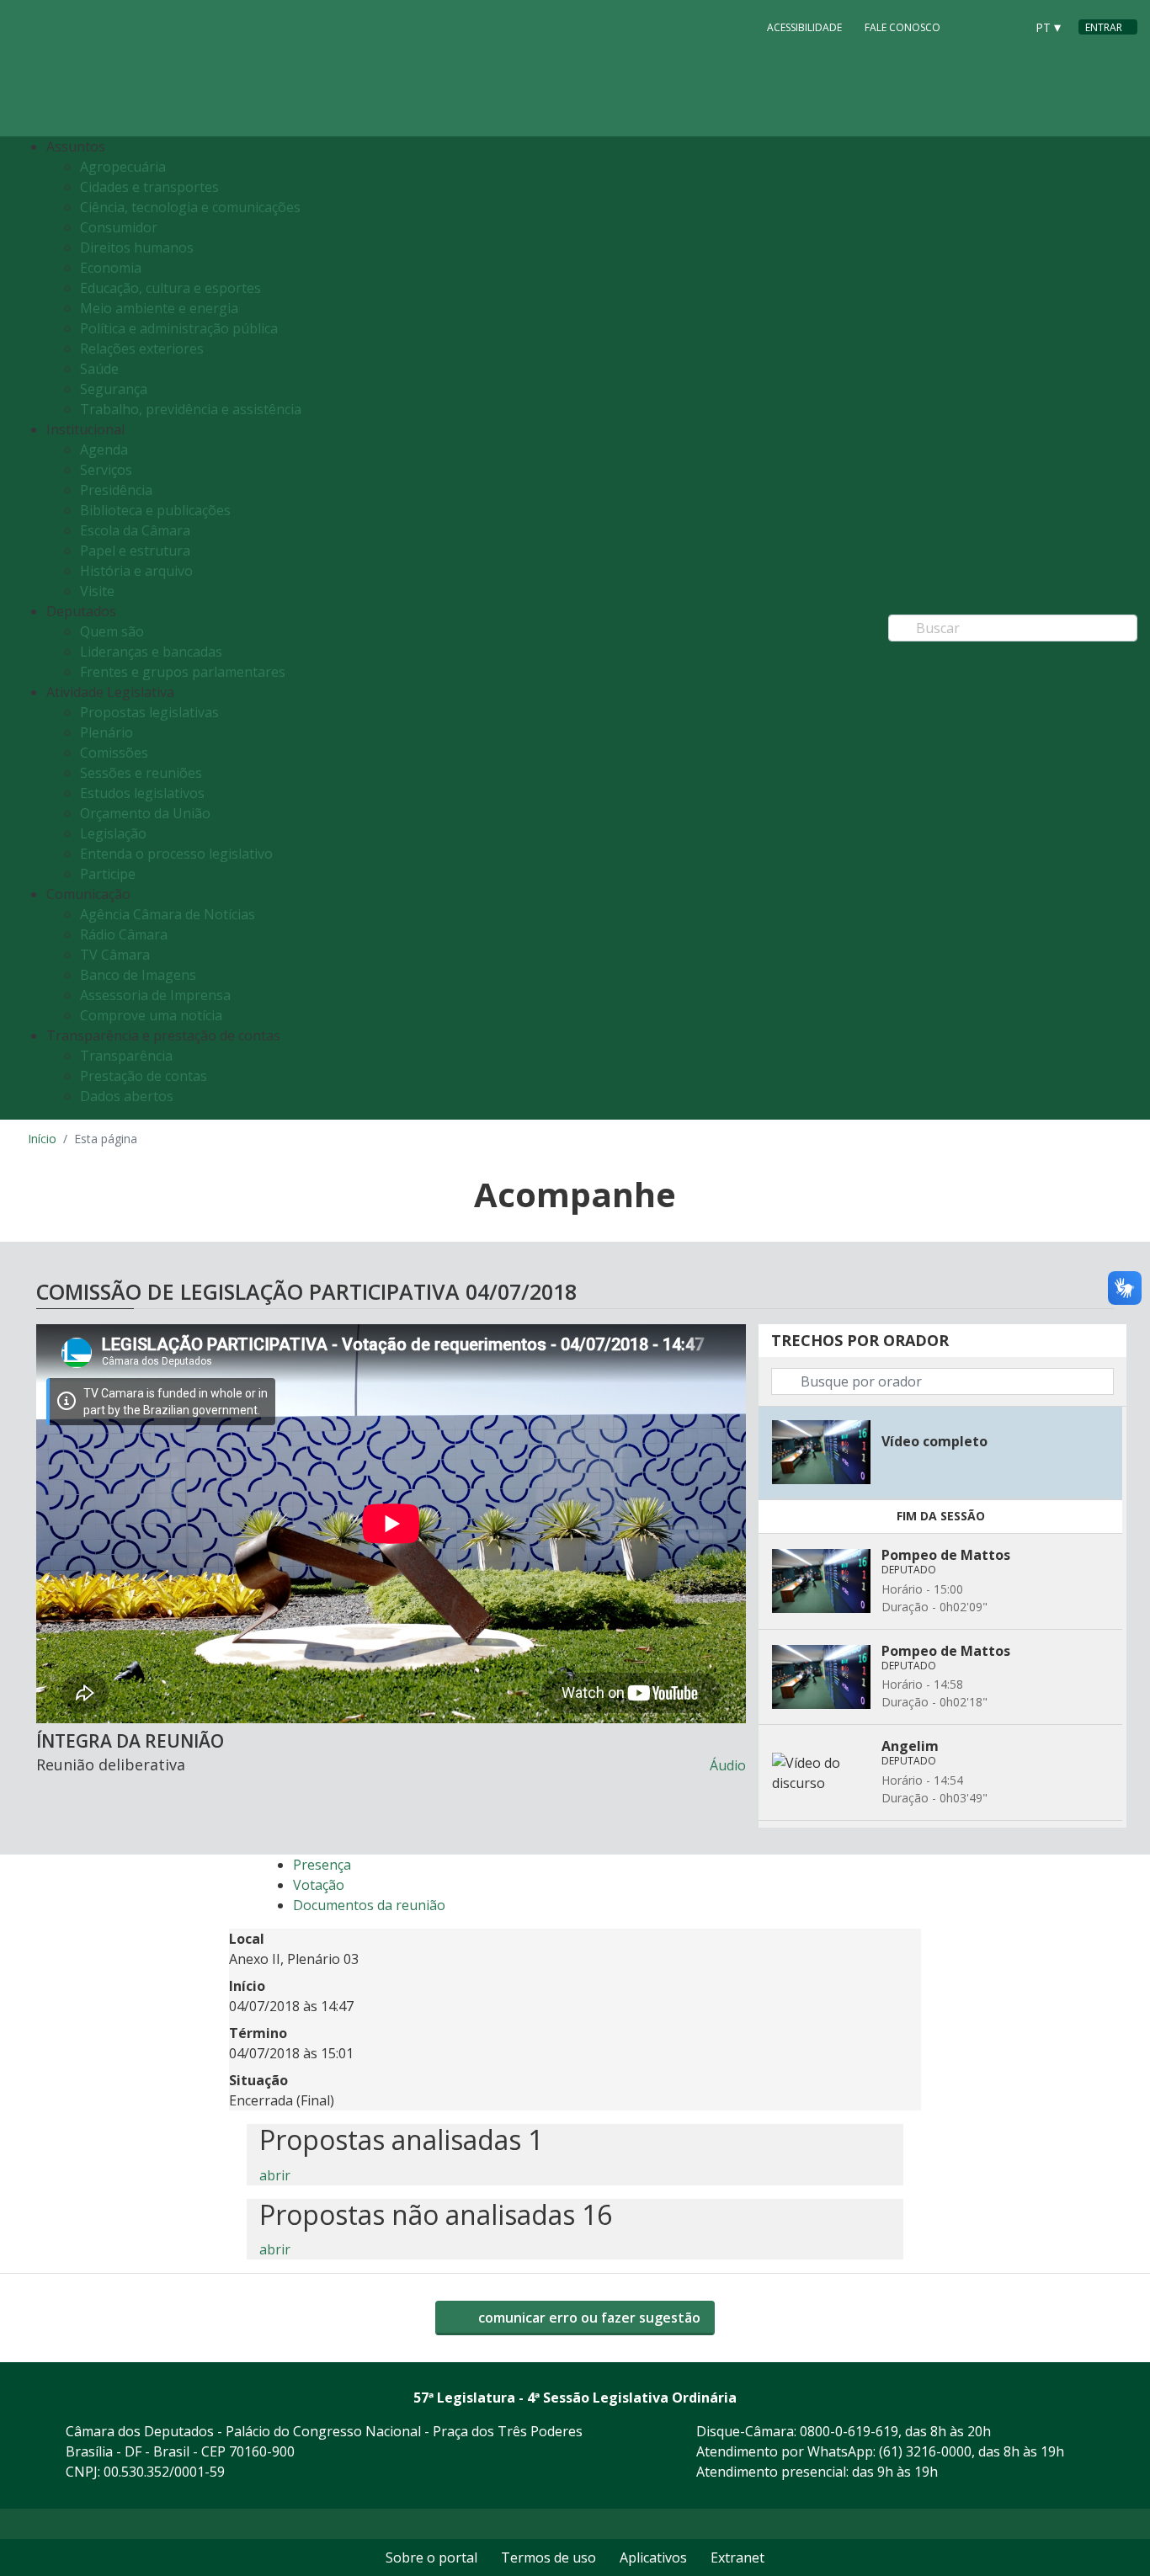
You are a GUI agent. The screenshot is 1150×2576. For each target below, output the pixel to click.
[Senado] (1006, 26)
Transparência (126, 1056)
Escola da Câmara (135, 530)
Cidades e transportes (149, 187)
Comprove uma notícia (151, 1015)
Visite (97, 591)
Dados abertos (127, 1096)
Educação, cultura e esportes (170, 288)
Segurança (114, 389)
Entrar (1104, 27)
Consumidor (119, 227)
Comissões (114, 753)
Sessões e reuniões (141, 773)
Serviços (106, 470)
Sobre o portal (431, 2557)
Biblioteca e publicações (155, 510)
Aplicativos (653, 2557)
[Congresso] (974, 26)
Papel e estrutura (135, 551)
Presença (322, 1865)
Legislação (113, 833)
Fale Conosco (902, 27)
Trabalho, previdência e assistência (191, 409)
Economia (111, 268)
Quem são (112, 631)
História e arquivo (136, 571)
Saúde (99, 369)
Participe (108, 874)
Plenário (106, 732)
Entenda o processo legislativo (176, 854)
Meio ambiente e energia (159, 308)
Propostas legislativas (149, 712)
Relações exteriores (142, 349)
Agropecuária (123, 167)
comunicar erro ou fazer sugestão (588, 2318)
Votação (319, 1885)
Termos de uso (548, 2557)
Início (42, 1139)
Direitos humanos (137, 247)
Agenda (104, 450)
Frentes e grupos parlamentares (183, 672)
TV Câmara (115, 955)
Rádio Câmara (124, 934)
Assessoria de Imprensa (155, 995)
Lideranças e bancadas (151, 652)
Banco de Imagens (138, 975)
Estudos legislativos (142, 793)
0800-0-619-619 (849, 2431)
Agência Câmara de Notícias (168, 914)
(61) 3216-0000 (925, 2451)
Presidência (116, 490)
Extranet (737, 2557)
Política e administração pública (179, 328)
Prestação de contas (144, 1076)
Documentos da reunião (369, 1905)
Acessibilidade (804, 27)
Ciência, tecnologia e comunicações (190, 207)
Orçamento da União (145, 813)
